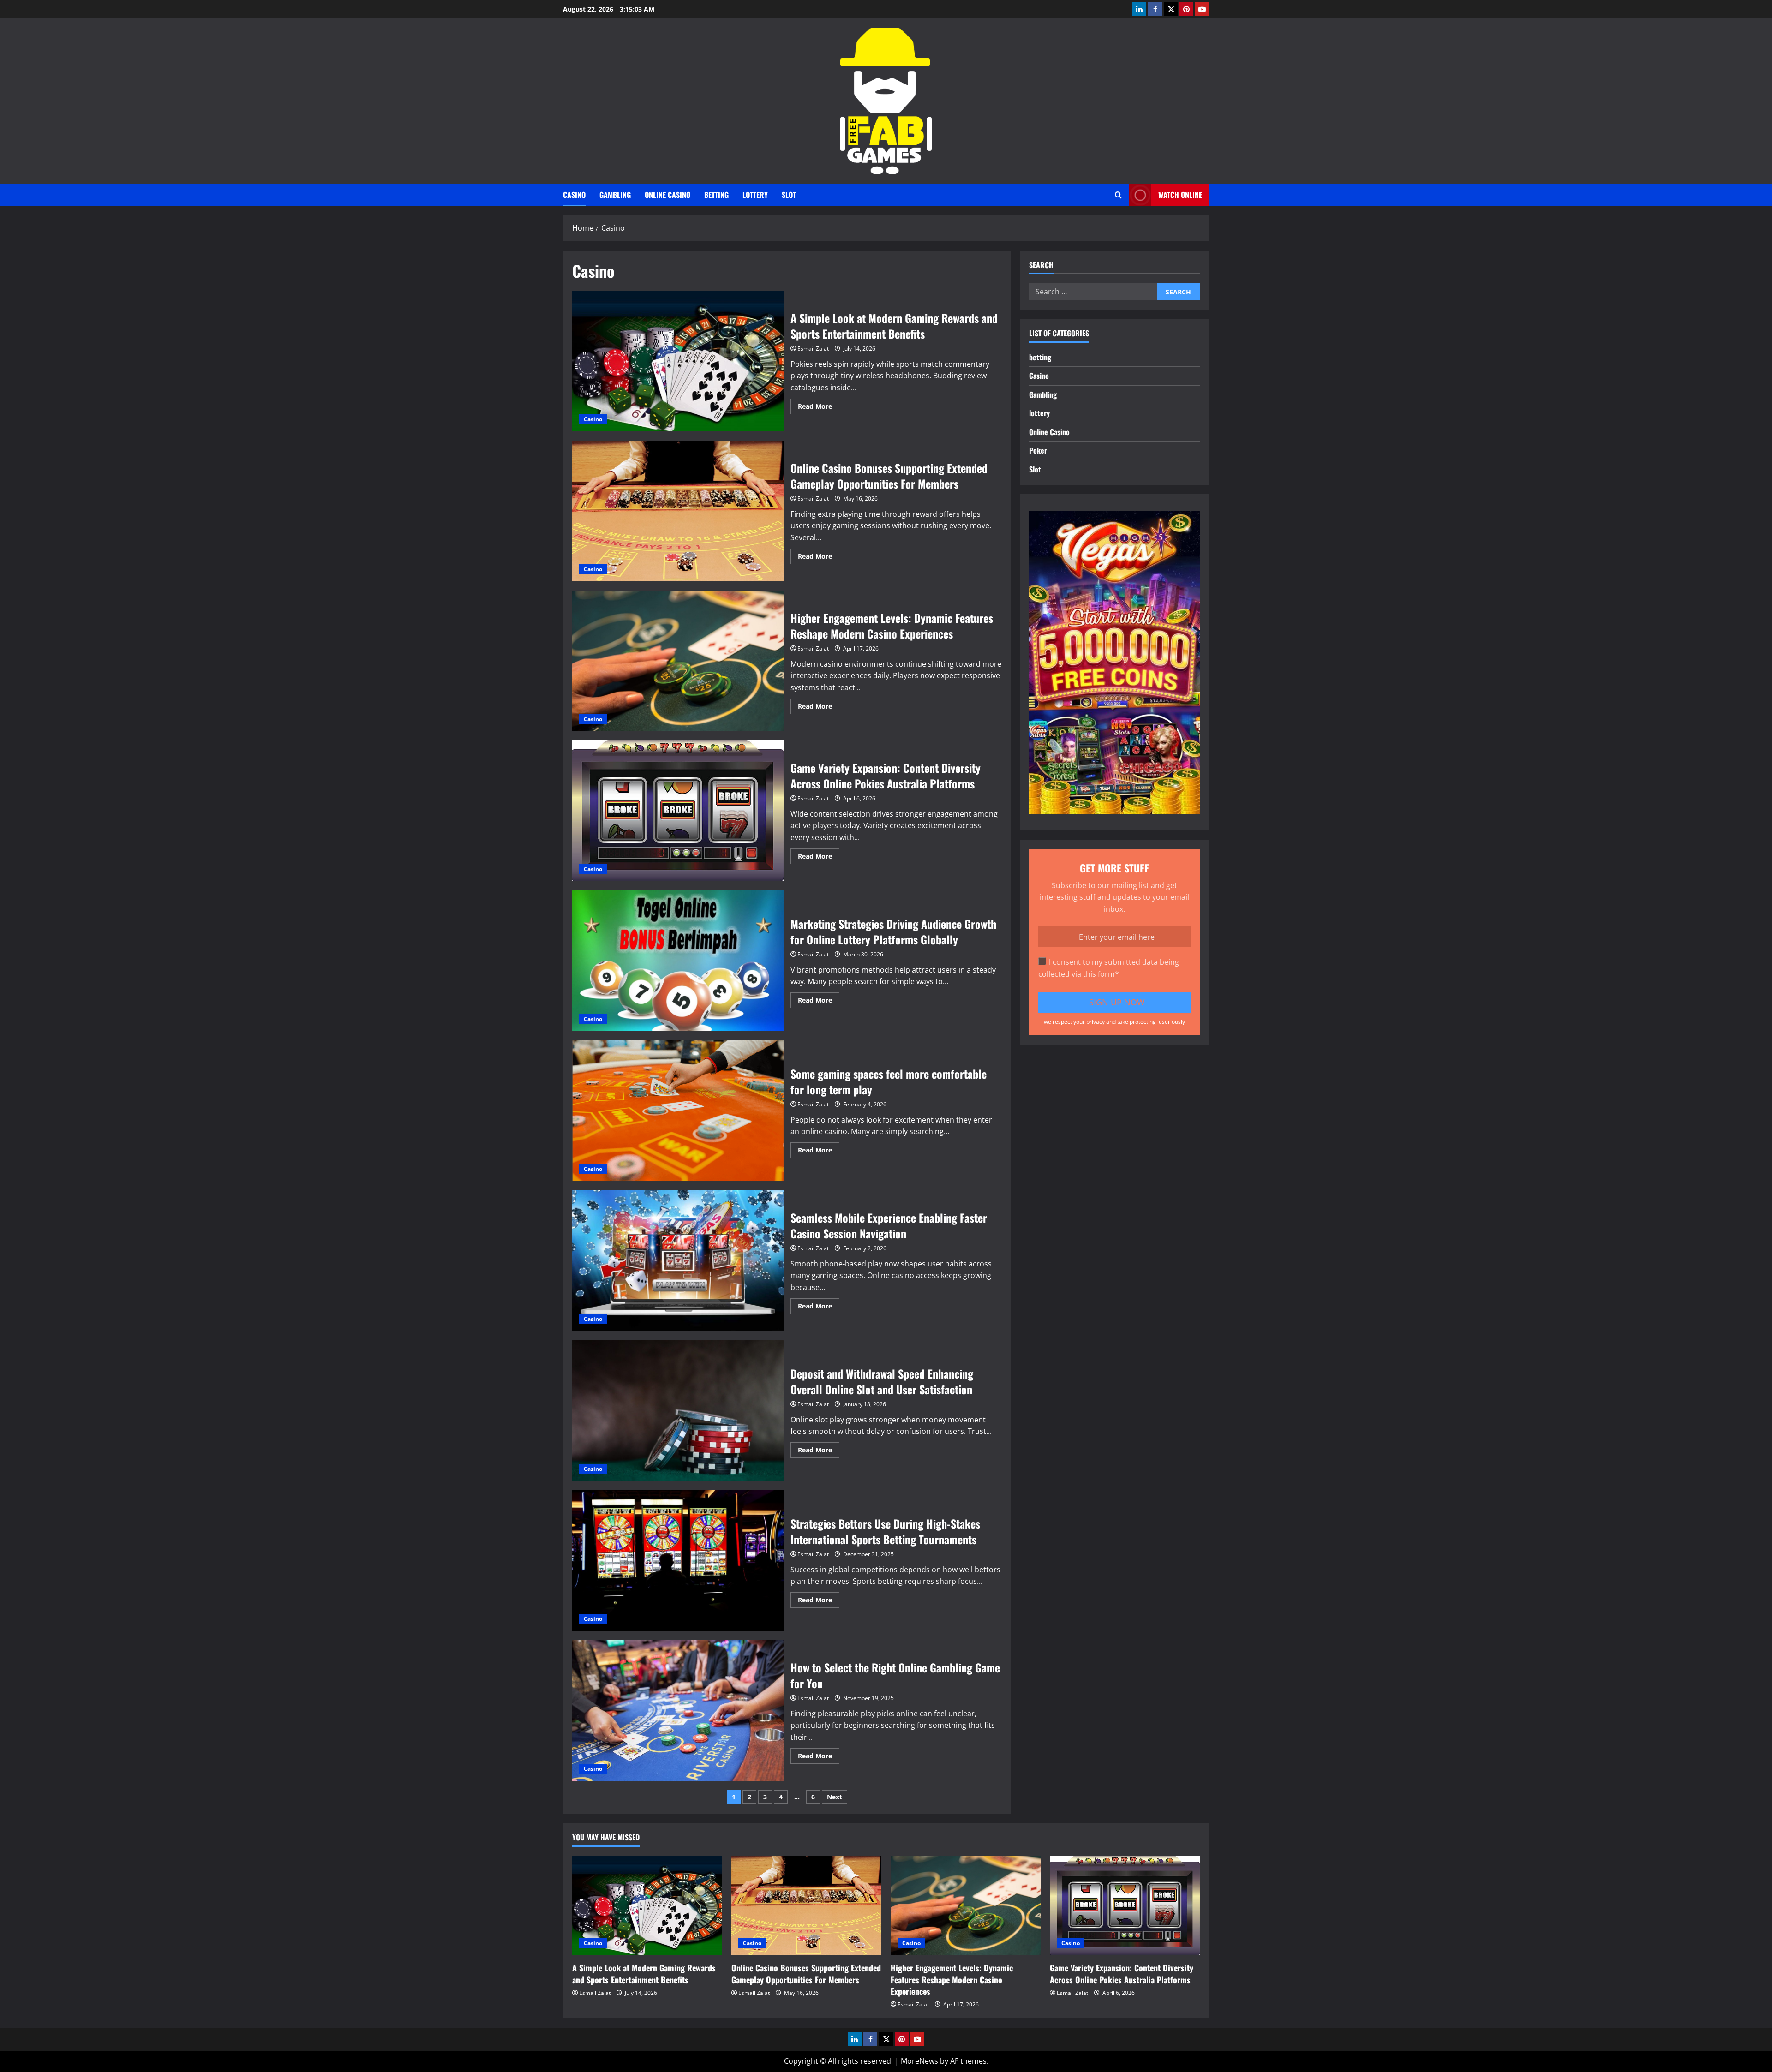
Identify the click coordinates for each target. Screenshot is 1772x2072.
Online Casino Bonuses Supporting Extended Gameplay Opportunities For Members (678, 511)
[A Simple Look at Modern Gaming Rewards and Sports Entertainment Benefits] (647, 1906)
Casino (574, 195)
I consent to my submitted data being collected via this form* (1109, 968)
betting (716, 195)
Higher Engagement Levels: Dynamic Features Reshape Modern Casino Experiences (678, 661)
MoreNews (919, 2061)
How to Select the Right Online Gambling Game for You (678, 1711)
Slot (789, 195)
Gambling (615, 195)
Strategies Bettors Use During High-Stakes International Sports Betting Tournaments (678, 1561)
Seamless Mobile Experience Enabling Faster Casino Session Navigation (678, 1261)
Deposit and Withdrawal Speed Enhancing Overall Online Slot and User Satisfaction (678, 1411)
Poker (1038, 450)
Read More (819, 408)
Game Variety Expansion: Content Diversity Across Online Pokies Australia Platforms (678, 811)
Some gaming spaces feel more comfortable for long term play (678, 1111)
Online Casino (667, 195)
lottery (755, 195)
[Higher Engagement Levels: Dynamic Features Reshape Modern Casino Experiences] (966, 1906)
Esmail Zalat (813, 349)
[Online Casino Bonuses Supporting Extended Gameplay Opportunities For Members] (806, 1906)
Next (835, 1797)
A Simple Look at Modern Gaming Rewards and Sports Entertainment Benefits (678, 361)
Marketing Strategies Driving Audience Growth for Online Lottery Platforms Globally (678, 961)
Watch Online (1180, 195)
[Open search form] (1118, 195)
